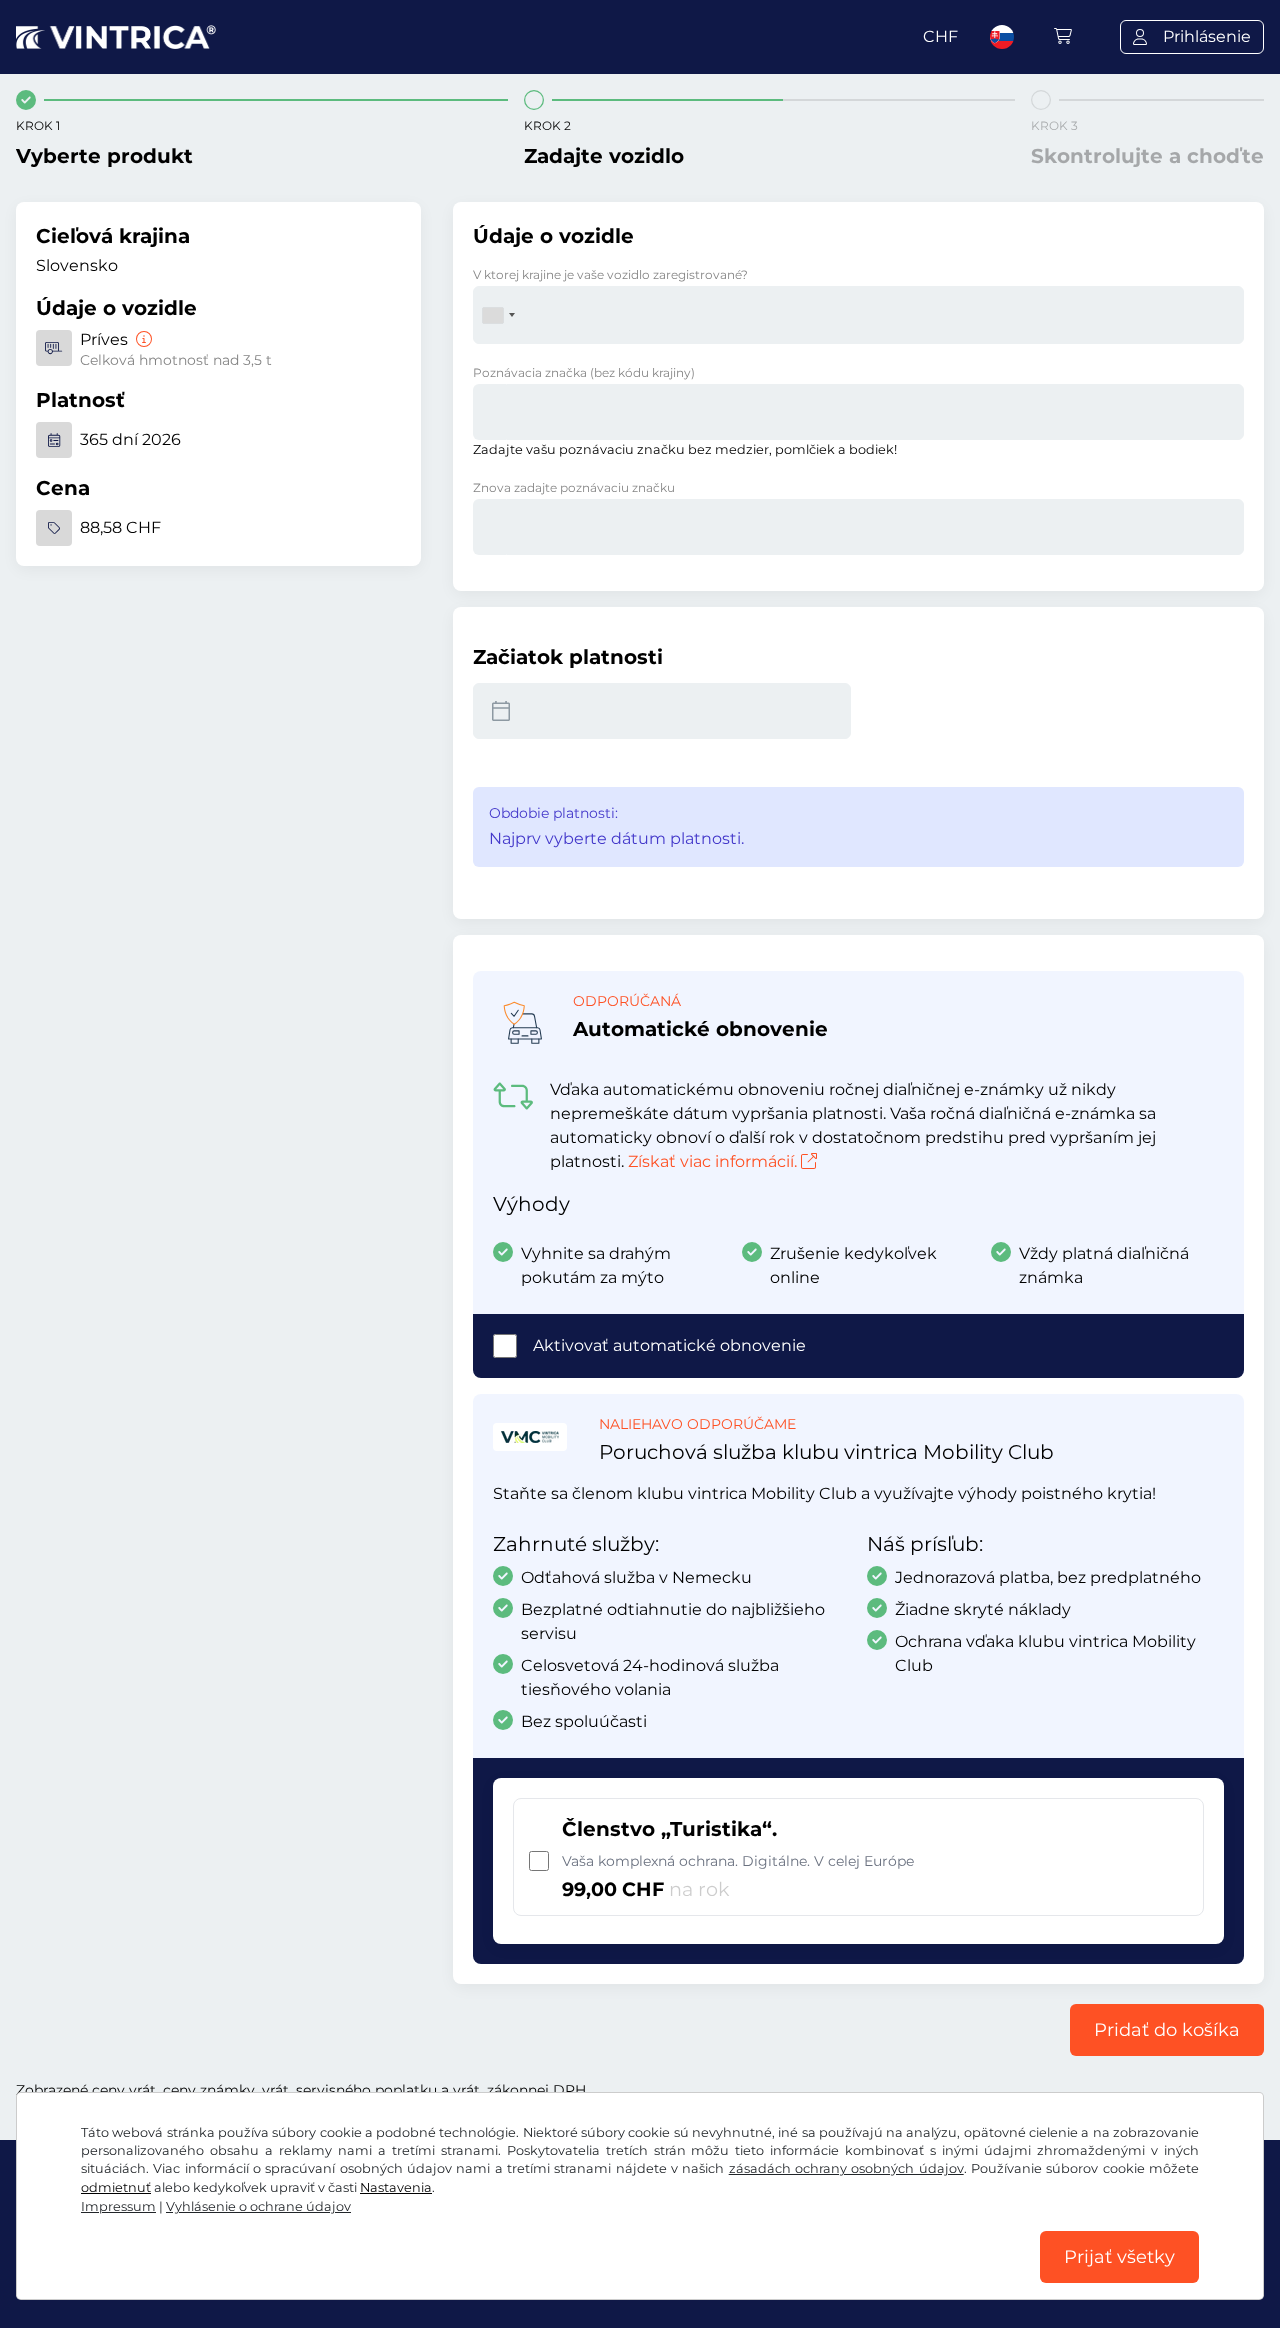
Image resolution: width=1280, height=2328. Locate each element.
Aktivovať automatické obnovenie (669, 1345)
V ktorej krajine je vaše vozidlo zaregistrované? (610, 274)
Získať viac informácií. (712, 1161)
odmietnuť (116, 2187)
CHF (940, 36)
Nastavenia (396, 2187)
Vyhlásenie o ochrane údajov (258, 2206)
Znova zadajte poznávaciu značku (574, 487)
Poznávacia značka (584, 372)
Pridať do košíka (1167, 2030)
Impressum (118, 2206)
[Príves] (142, 339)
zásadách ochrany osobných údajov (846, 2168)
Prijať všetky (1119, 2257)
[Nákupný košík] (1063, 36)
